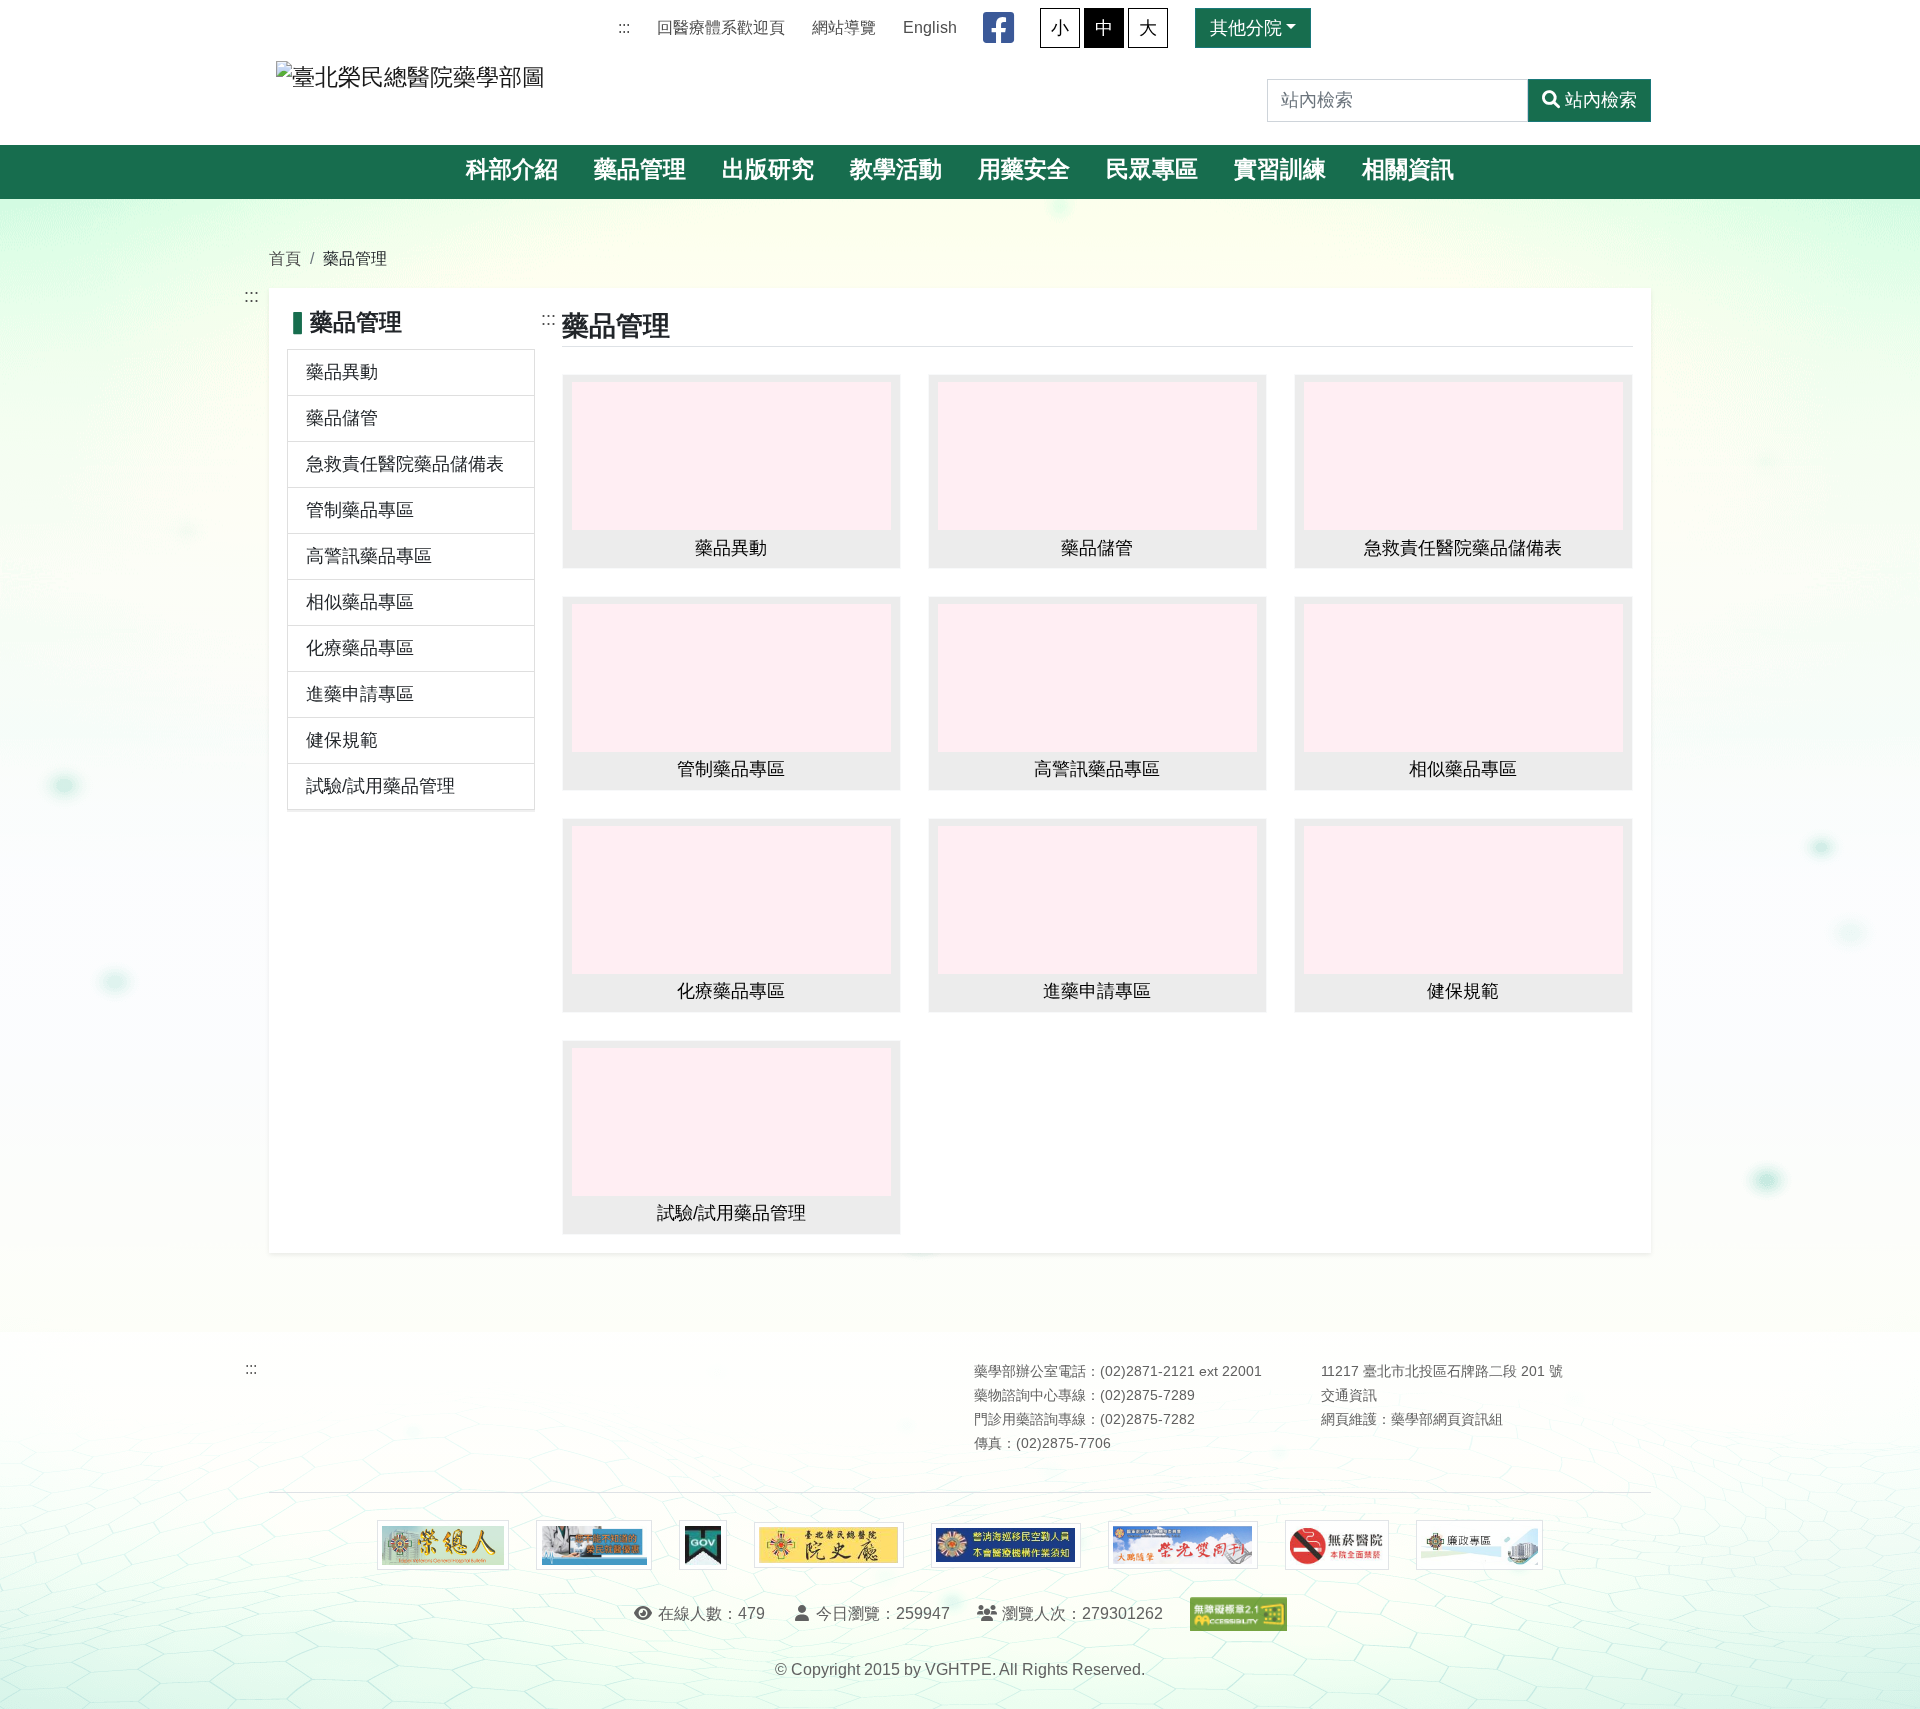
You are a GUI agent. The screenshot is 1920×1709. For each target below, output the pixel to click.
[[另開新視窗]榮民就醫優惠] (594, 1545)
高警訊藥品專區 (369, 556)
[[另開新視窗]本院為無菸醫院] (1337, 1545)
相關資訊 (1408, 169)
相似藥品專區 (360, 602)
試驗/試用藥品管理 (380, 786)
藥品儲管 (342, 418)
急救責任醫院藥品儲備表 (405, 464)
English (930, 27)
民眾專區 (1152, 169)
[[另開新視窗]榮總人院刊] (443, 1545)
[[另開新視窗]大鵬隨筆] (1183, 1545)
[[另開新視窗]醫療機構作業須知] (1006, 1545)
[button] (1886, 1673)
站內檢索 (1601, 100)
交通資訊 (1349, 1395)
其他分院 (1246, 28)
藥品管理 (640, 169)
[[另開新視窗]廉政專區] (1479, 1545)
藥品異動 (342, 372)
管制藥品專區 (360, 510)
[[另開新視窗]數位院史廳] (829, 1545)
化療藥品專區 (360, 648)
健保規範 (342, 740)
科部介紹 (512, 169)
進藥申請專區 (360, 694)
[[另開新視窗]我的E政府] (702, 1545)
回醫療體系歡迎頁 (721, 27)
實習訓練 (1280, 169)
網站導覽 (844, 27)
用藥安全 (1024, 169)
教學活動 (896, 169)
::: (624, 27)
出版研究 (768, 169)
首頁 (285, 258)
